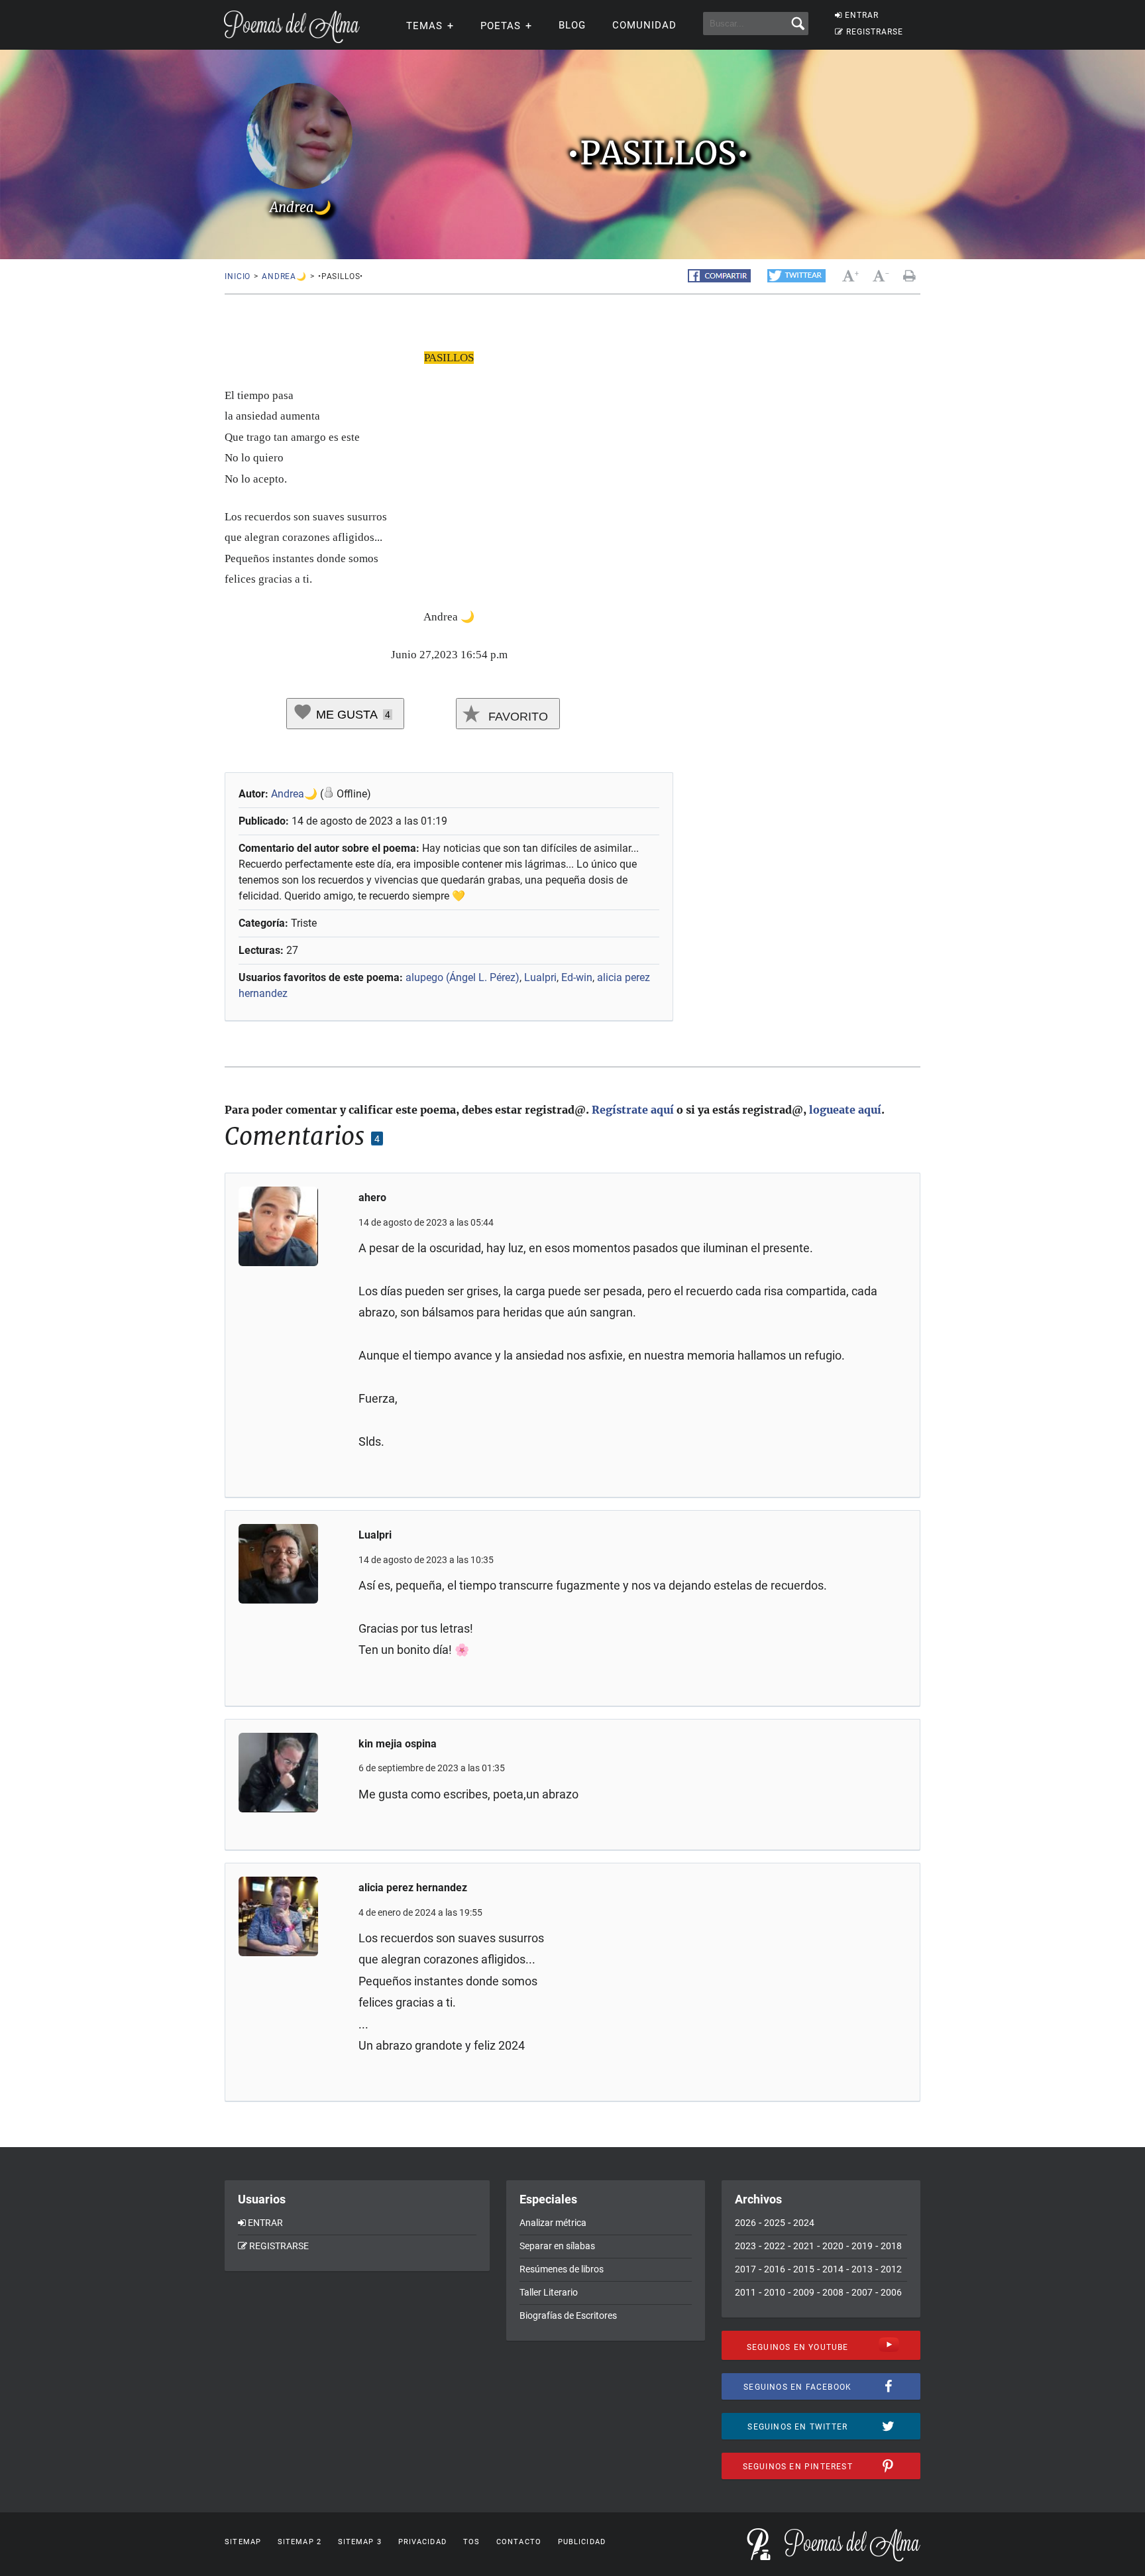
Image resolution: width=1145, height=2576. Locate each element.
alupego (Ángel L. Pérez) (463, 977)
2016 (775, 2269)
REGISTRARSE (875, 32)
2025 (775, 2223)
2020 (833, 2246)
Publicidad (582, 2542)
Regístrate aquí (633, 1110)
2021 (804, 2246)
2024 (804, 2223)
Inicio (238, 276)
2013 (862, 2269)
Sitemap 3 (360, 2542)
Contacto (519, 2542)
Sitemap (243, 2542)
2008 (833, 2292)
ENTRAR (862, 15)
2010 (775, 2292)
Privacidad (422, 2542)
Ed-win (577, 977)
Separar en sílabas (557, 2246)
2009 (804, 2292)
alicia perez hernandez (413, 1888)
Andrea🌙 (284, 276)
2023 (745, 2246)
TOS (471, 2542)
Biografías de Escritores (568, 2315)
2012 (891, 2269)
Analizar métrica (553, 2223)
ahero (372, 1198)
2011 (745, 2292)
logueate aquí (845, 1110)
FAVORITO (517, 717)
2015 (804, 2269)
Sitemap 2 (300, 2542)
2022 (775, 2246)
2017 (745, 2269)
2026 (745, 2223)
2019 (862, 2246)
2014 (833, 2269)
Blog (572, 25)
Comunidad (644, 25)
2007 (862, 2292)
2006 (891, 2292)
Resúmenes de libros (562, 2269)
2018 (891, 2246)
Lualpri (540, 977)
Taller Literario (549, 2292)
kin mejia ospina (398, 1744)
